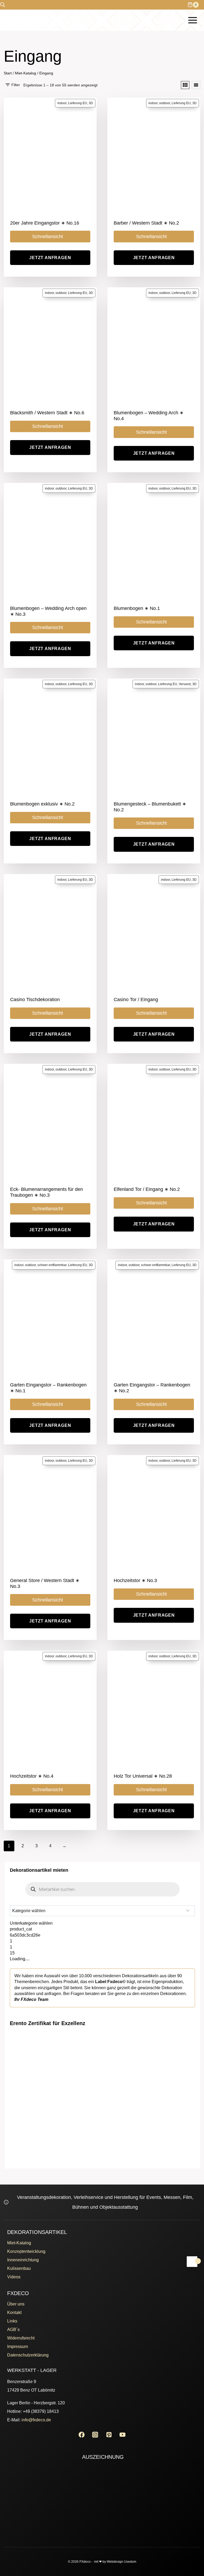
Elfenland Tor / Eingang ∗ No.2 (147, 1189)
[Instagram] (95, 2434)
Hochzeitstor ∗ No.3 (135, 1580)
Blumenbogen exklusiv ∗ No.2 (42, 804)
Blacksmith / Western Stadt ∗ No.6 (47, 413)
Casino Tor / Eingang (136, 1000)
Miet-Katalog (19, 2243)
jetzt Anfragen (50, 258)
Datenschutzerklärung (28, 2355)
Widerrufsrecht (21, 2338)
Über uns (16, 2304)
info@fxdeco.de (36, 2420)
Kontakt (14, 2313)
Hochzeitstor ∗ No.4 (32, 1776)
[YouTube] (123, 2434)
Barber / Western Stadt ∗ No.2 (146, 223)
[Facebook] (81, 2434)
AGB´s (13, 2330)
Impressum (18, 2347)
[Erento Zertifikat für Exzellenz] (103, 2059)
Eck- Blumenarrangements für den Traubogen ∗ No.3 (46, 1192)
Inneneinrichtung (23, 2260)
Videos (14, 2277)
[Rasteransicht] (185, 85)
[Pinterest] (109, 2434)
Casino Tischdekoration (35, 1000)
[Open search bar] (3, 5)
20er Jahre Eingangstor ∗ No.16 (45, 223)
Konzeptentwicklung (26, 2251)
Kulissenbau (19, 2268)
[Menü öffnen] (192, 20)
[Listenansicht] (196, 85)
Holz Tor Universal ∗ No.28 (143, 1776)
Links (12, 2321)
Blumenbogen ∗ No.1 (137, 608)
